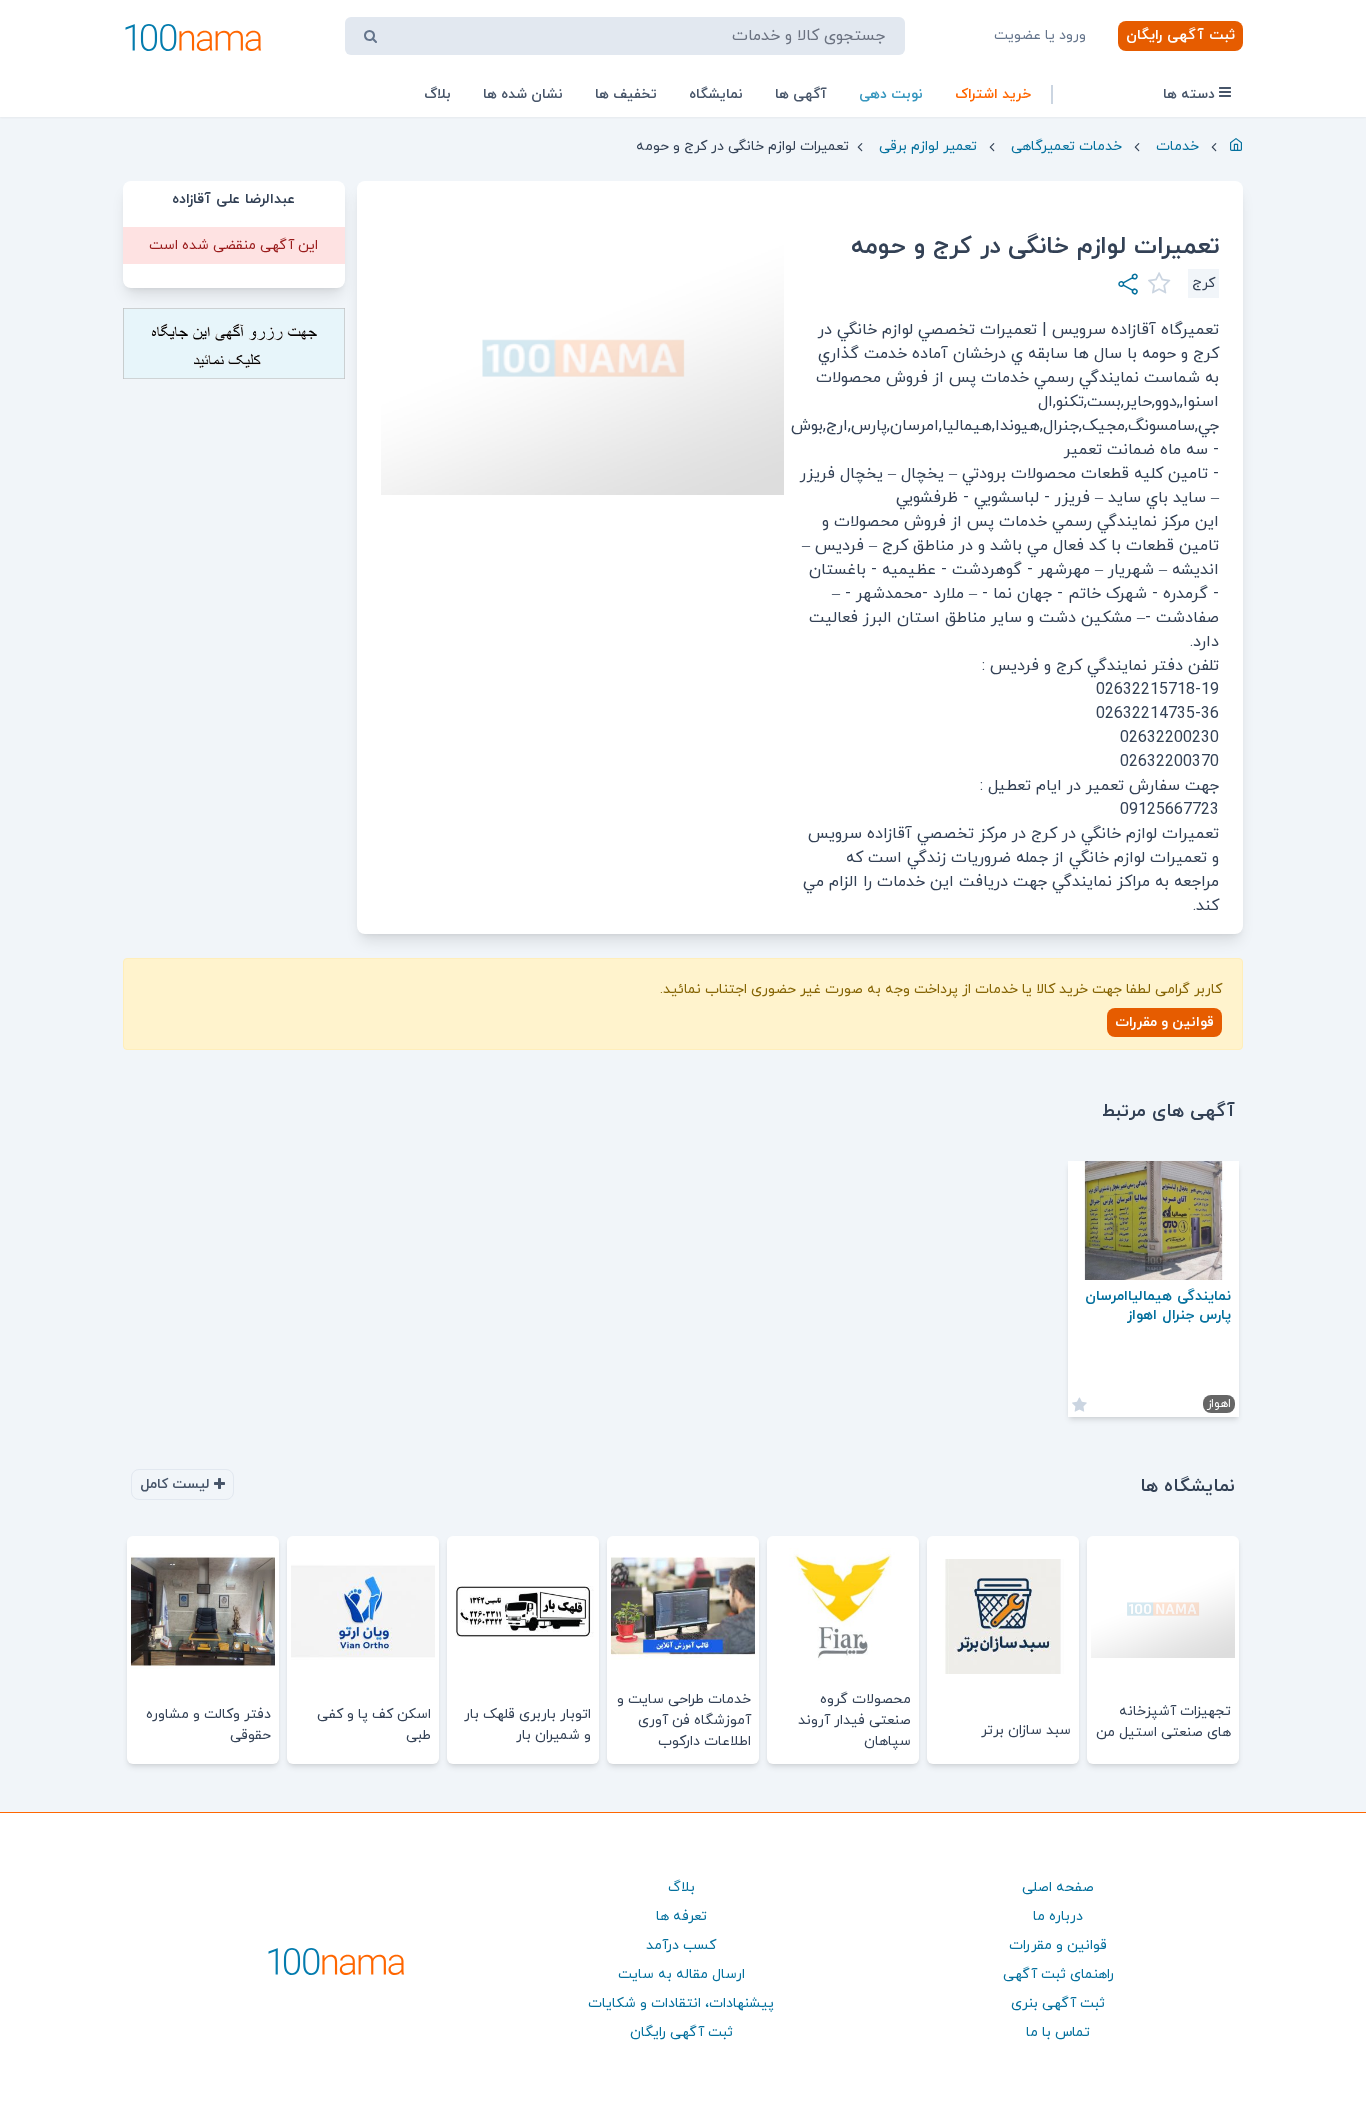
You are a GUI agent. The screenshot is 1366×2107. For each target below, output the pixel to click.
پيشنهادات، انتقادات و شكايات (681, 2003)
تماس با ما (1058, 2032)
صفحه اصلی (1058, 1887)
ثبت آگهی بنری (1058, 2003)
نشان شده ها (523, 94)
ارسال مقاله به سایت (681, 1974)
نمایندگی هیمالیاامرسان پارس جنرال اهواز (1158, 1306)
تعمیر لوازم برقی (928, 146)
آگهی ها (801, 94)
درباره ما (1058, 1916)
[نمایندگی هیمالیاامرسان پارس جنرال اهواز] (1153, 1220)
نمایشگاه (716, 94)
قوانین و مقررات (1164, 1022)
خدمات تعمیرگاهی (1066, 146)
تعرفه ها (681, 1916)
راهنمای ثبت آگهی (1058, 1974)
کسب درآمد (681, 1945)
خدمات (1177, 146)
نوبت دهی (891, 94)
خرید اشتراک (993, 94)
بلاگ (437, 94)
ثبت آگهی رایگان (1180, 35)
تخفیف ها (626, 94)
